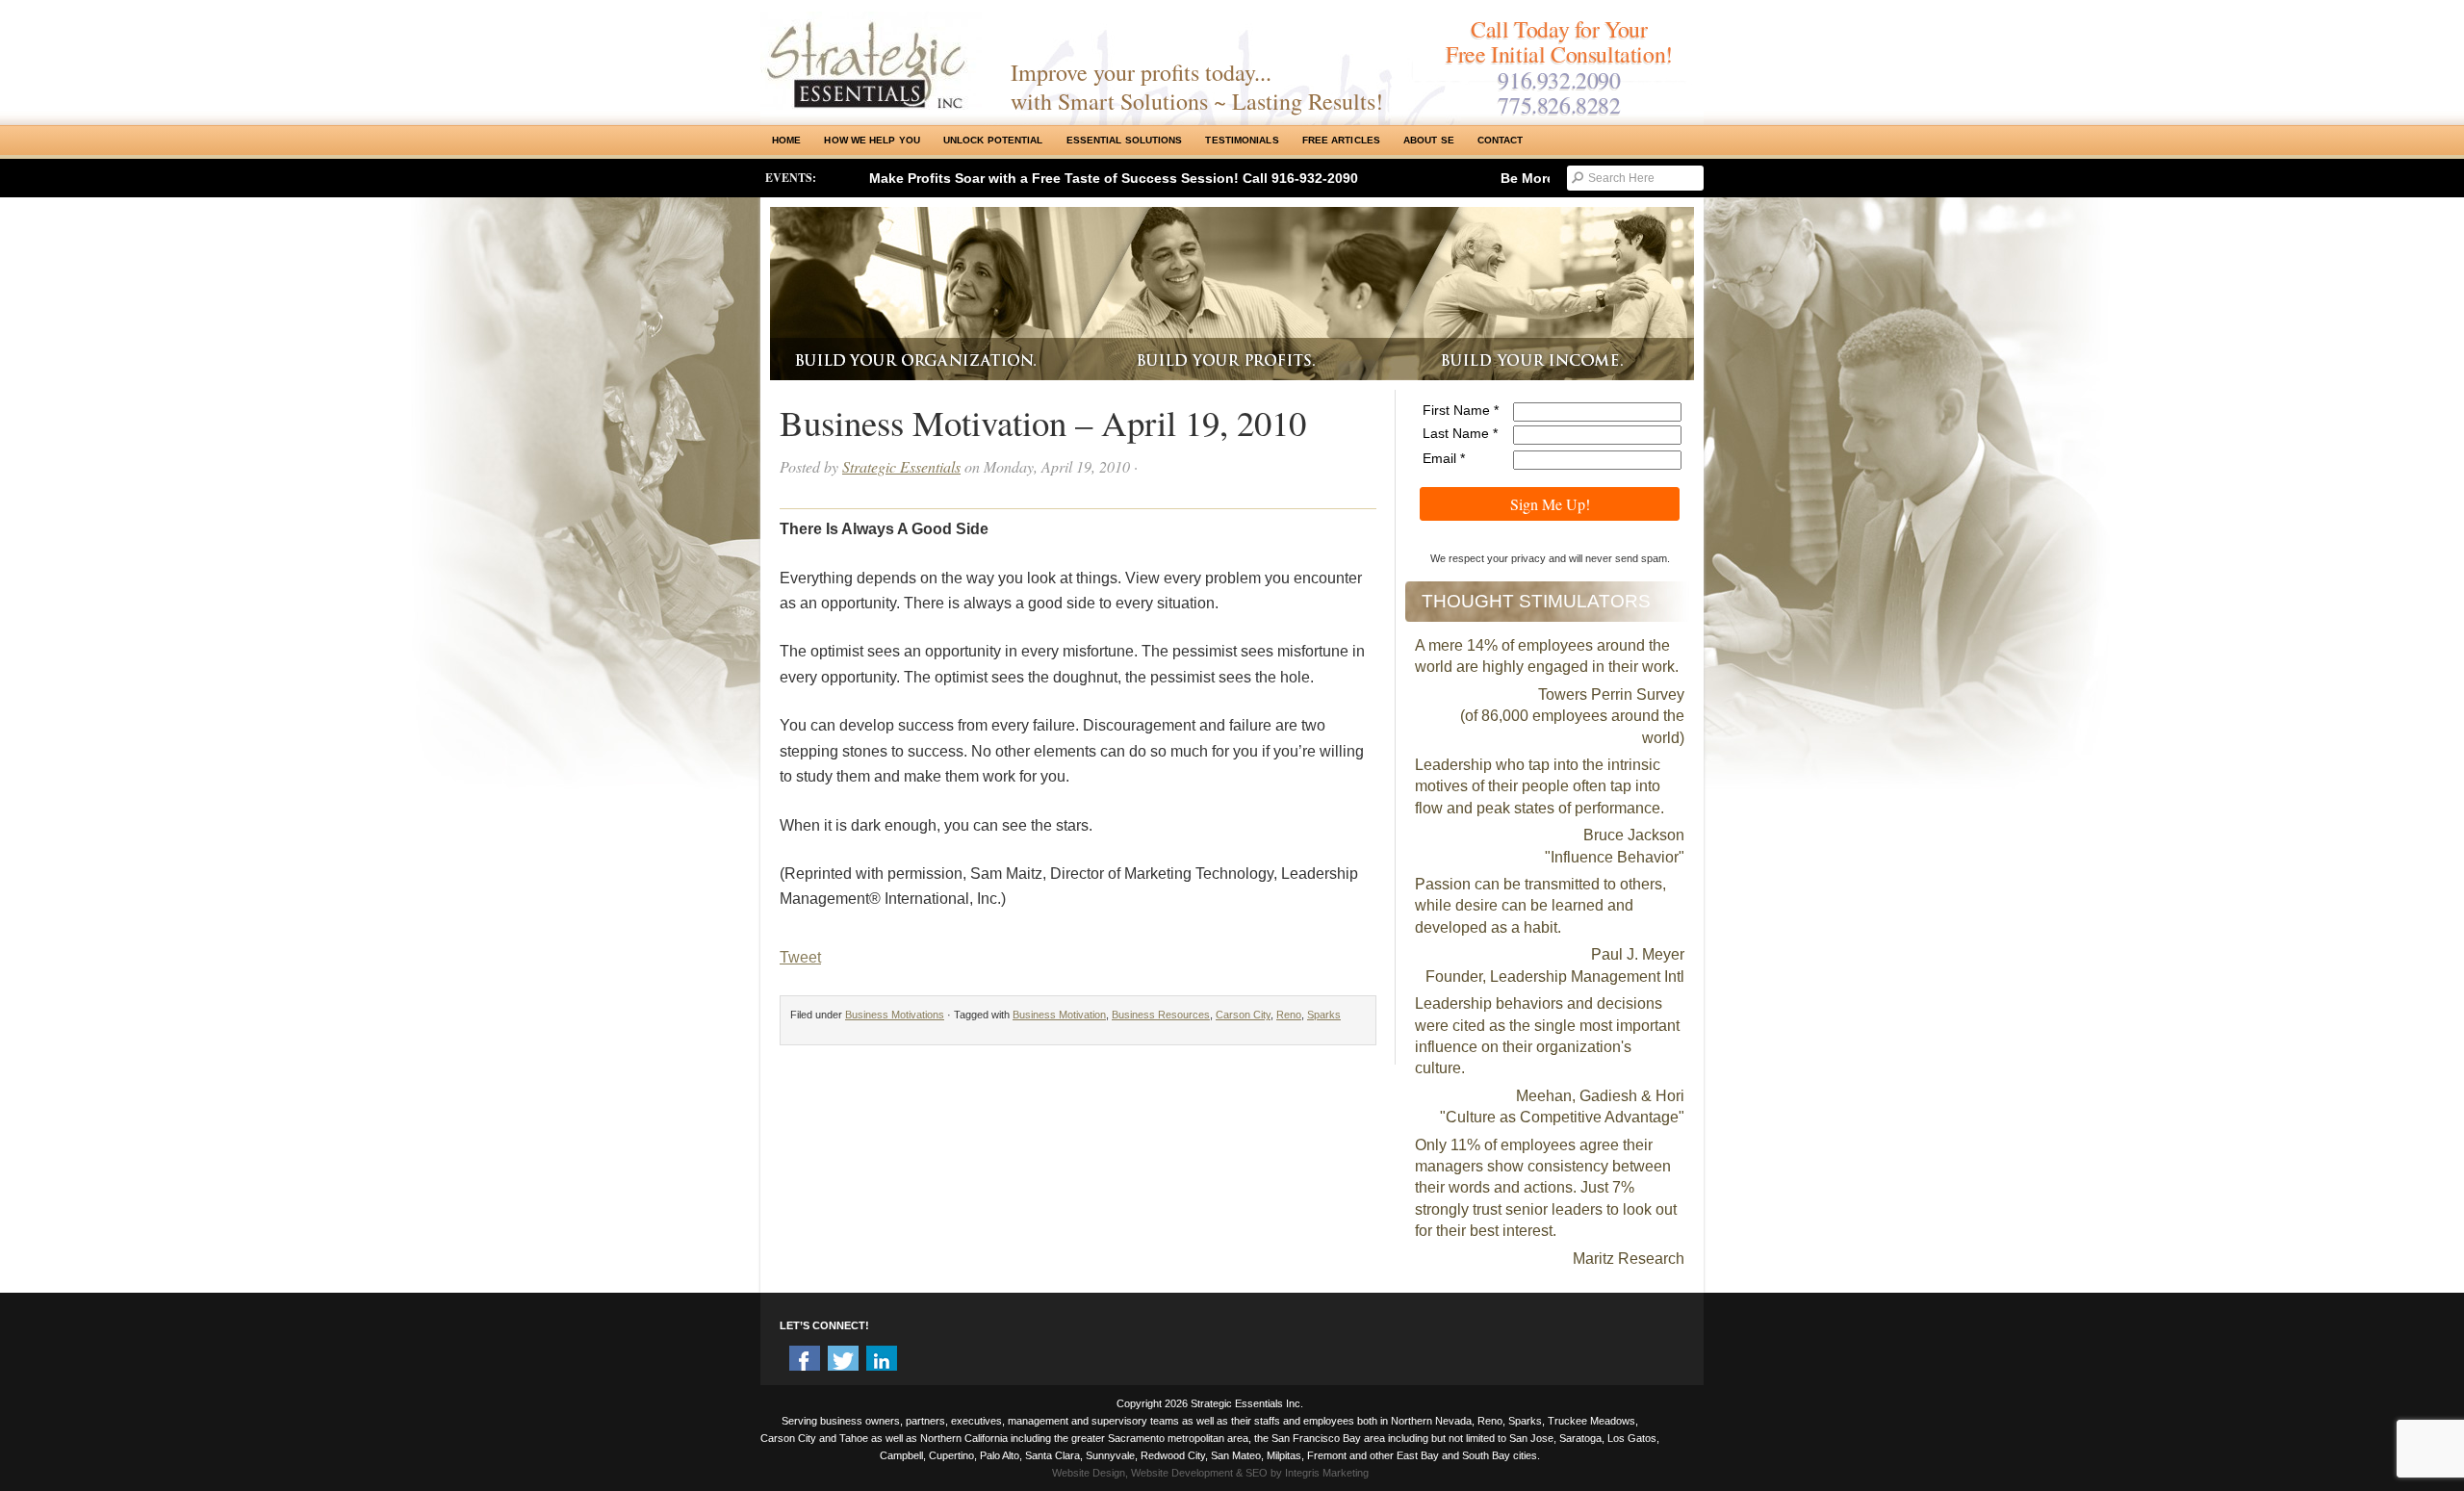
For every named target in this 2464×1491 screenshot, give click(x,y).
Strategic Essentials (901, 466)
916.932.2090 (1559, 80)
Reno (1289, 1015)
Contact (1501, 140)
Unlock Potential (993, 140)
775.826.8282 (1559, 105)
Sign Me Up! (1550, 504)
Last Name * (1460, 433)
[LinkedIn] (882, 1361)
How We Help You (872, 140)
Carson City (1243, 1015)
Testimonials (1242, 140)
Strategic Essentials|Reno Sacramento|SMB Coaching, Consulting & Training (871, 61)
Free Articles (1341, 140)
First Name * (1461, 410)
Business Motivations (895, 1015)
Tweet (800, 957)
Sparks (1324, 1015)
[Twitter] (843, 1361)
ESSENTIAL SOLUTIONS (1125, 140)
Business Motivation (1059, 1015)
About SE (1429, 140)
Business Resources (1161, 1015)
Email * (1444, 458)
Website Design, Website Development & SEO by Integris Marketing (1210, 1473)
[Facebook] (805, 1361)
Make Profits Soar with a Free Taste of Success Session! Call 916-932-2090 (1114, 178)
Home (786, 140)
